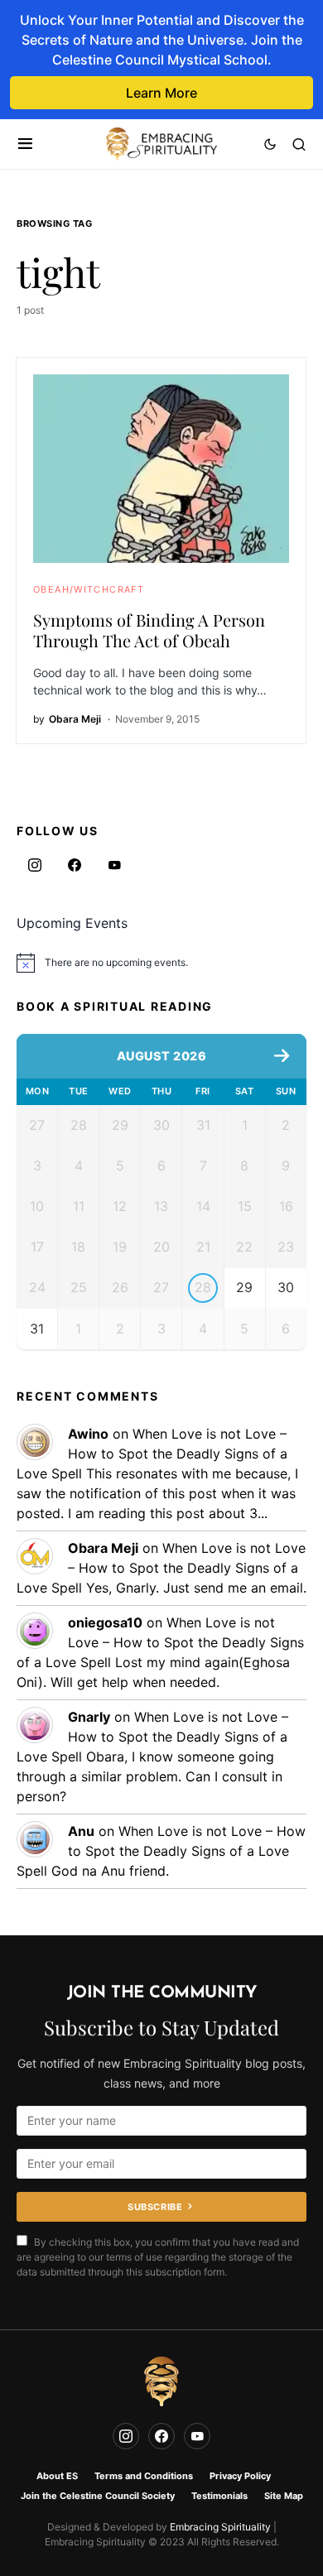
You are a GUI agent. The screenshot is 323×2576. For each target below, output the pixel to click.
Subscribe (155, 2207)
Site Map (284, 2496)
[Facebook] (75, 865)
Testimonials (219, 2496)
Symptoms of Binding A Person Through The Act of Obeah (149, 630)
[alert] (161, 963)
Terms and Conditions (144, 2476)
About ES (57, 2476)
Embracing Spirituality (220, 2527)
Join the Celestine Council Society (98, 2496)
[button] (25, 144)
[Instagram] (35, 865)
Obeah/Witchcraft (89, 589)
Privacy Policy (240, 2476)
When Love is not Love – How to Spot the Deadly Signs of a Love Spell (152, 1454)
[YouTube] (114, 865)
